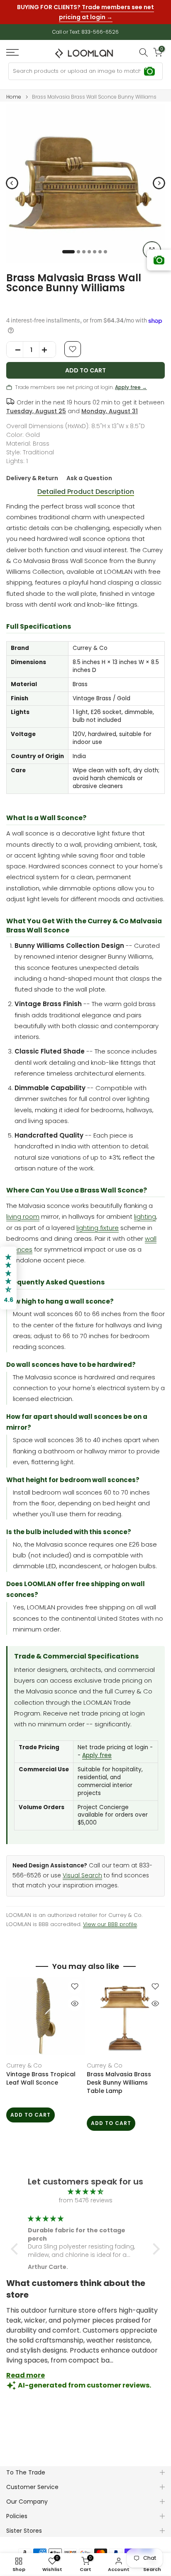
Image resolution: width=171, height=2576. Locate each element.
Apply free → (131, 387)
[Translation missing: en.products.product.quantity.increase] (47, 350)
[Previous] (12, 183)
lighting (145, 1216)
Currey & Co (24, 2065)
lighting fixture (98, 1228)
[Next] (159, 183)
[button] (17, 2249)
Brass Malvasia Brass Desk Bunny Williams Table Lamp (119, 2083)
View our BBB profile (110, 1924)
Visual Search (82, 1876)
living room (23, 1216)
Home (14, 97)
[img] (85, 2192)
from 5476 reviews (86, 2200)
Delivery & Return (32, 478)
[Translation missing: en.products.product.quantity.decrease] (15, 350)
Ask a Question (89, 478)
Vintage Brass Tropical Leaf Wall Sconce (41, 2078)
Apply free (97, 1755)
